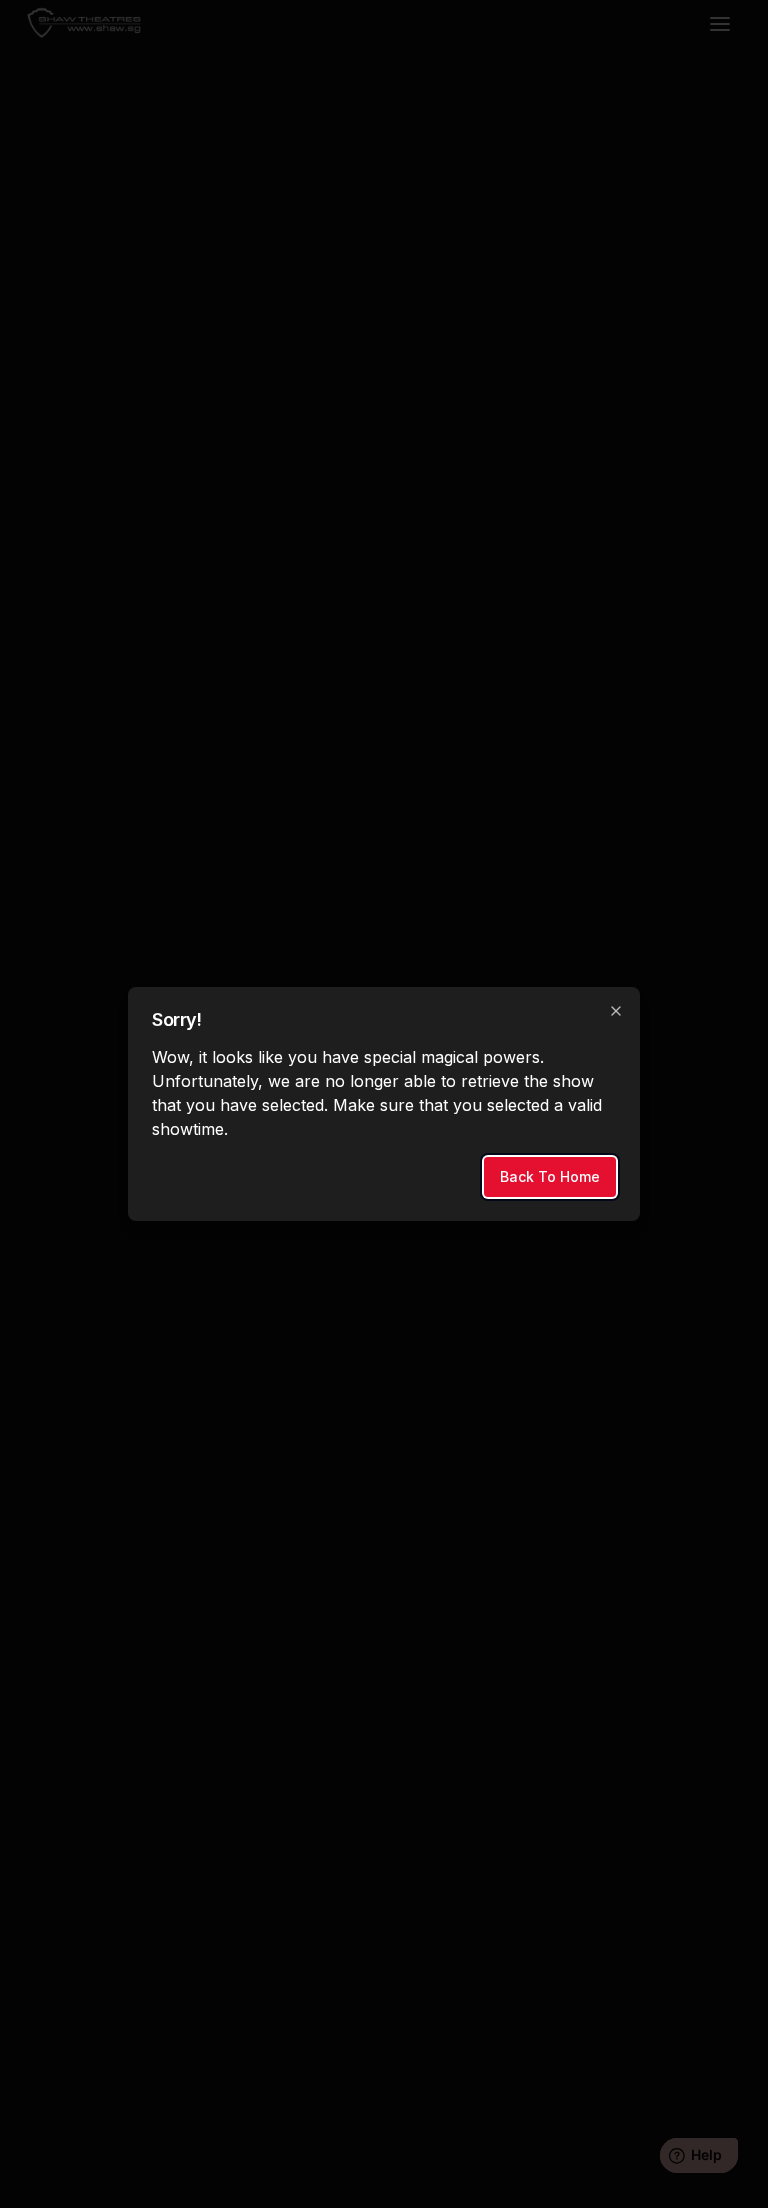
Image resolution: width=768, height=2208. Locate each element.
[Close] (616, 1011)
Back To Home (550, 1176)
